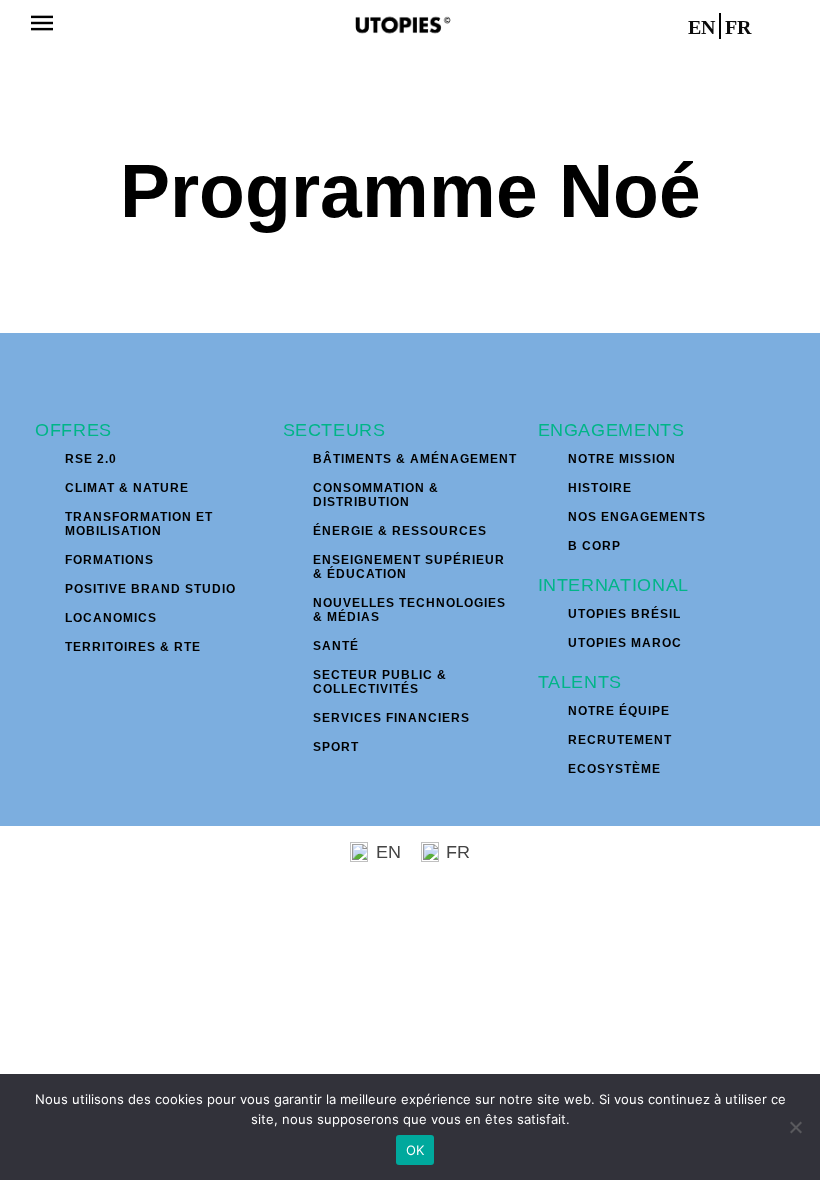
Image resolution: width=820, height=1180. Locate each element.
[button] (41, 25)
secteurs (334, 430)
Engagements (611, 430)
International (613, 585)
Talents (580, 682)
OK (415, 1150)
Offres (73, 430)
